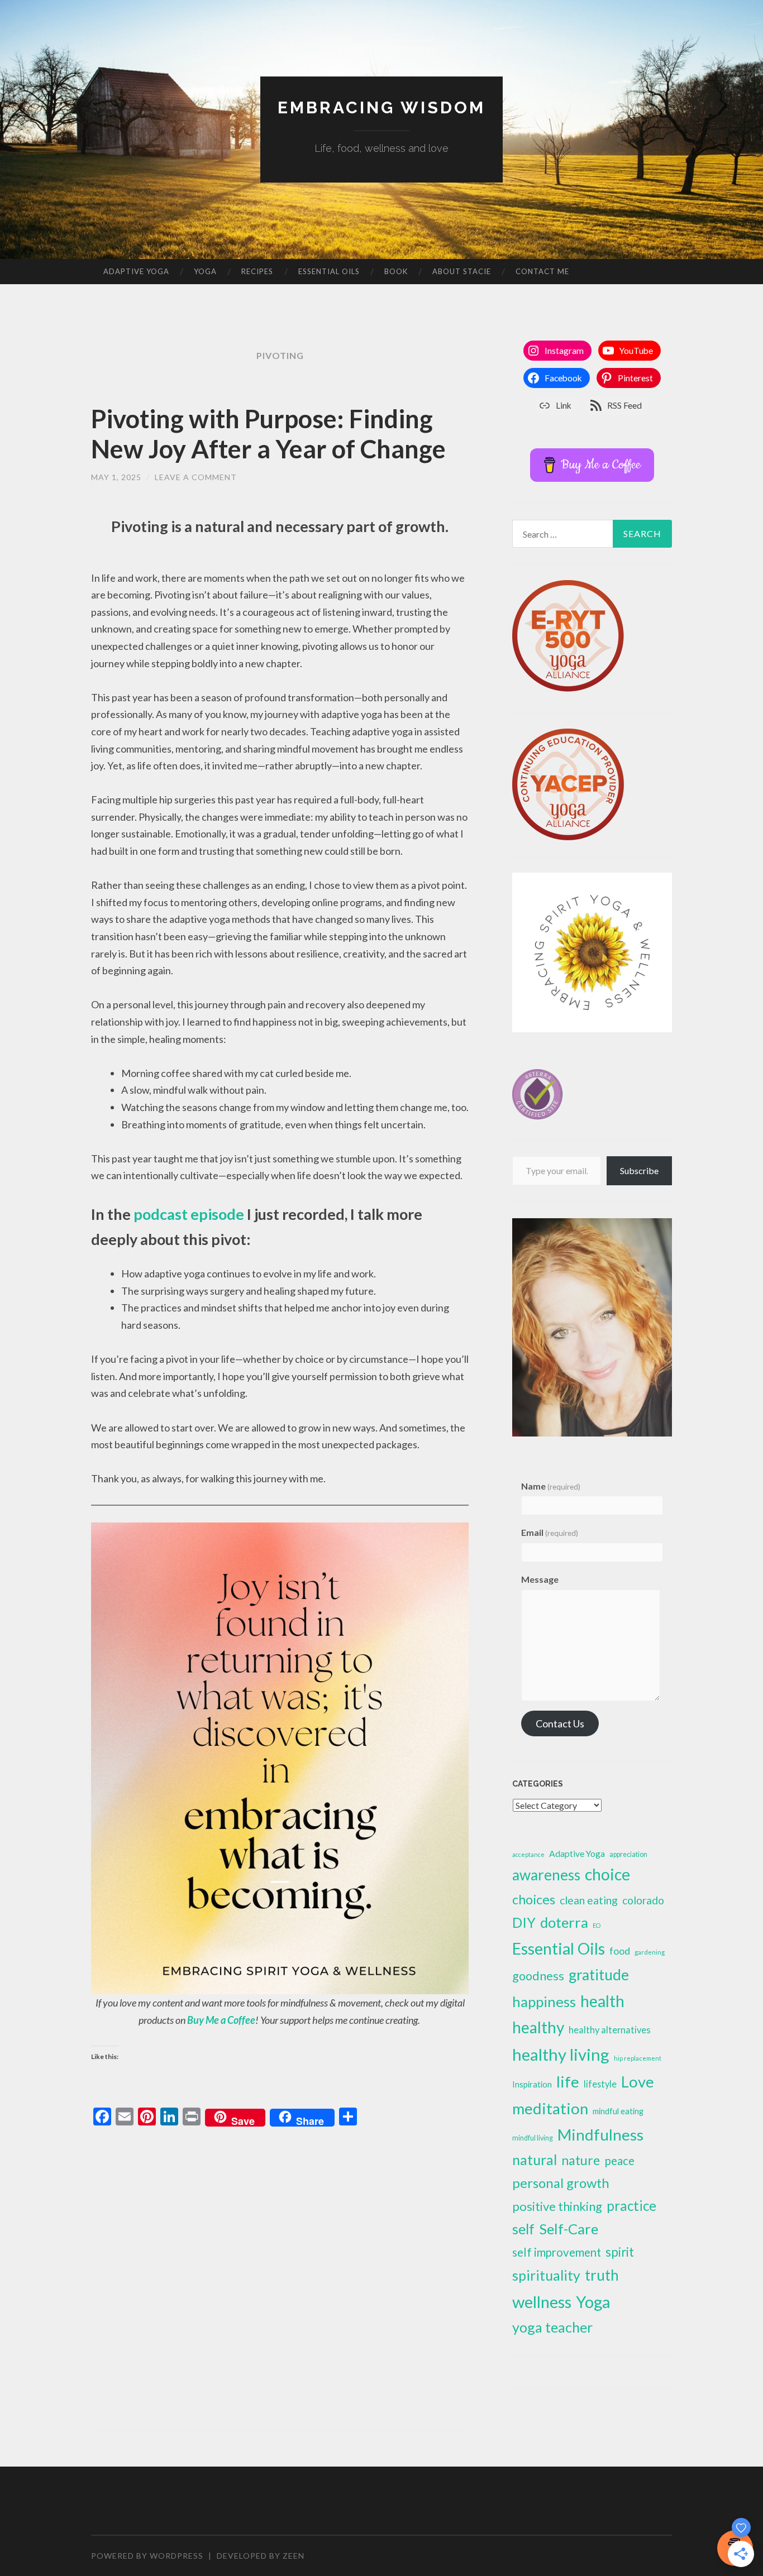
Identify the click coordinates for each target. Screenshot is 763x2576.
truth (602, 2275)
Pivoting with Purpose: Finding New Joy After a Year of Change (268, 434)
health (602, 2001)
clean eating (589, 1900)
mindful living (533, 2138)
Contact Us (560, 1723)
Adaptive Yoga (136, 271)
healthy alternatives (610, 2030)
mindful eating (618, 2111)
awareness (546, 1875)
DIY (524, 1923)
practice (631, 2206)
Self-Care (569, 2229)
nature (581, 2160)
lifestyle (600, 2084)
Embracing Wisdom (381, 107)
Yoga (205, 271)
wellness (542, 2302)
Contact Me (542, 271)
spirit (620, 2252)
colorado (643, 1900)
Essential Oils (329, 271)
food (620, 1951)
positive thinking (557, 2206)
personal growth (561, 2183)
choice (607, 1874)
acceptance (528, 1854)
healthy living (561, 2054)
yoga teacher (552, 2327)
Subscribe (639, 1170)
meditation (550, 2108)
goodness (538, 1976)
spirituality (546, 2275)
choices (534, 1899)
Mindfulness (600, 2134)
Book (396, 271)
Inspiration (532, 2084)
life (568, 2082)
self (523, 2229)
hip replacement (638, 2058)
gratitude (599, 1975)
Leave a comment (196, 477)
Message (540, 1579)
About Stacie (462, 271)
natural (535, 2160)
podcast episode (189, 1214)
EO (597, 1925)
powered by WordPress (147, 2556)
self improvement (557, 2252)
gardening (650, 1952)
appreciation (628, 1854)
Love (638, 2082)
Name (551, 1486)
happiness (544, 2002)
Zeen (294, 2556)
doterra (564, 1922)
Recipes (257, 271)
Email (550, 1532)
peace (619, 2160)
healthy (538, 2027)
